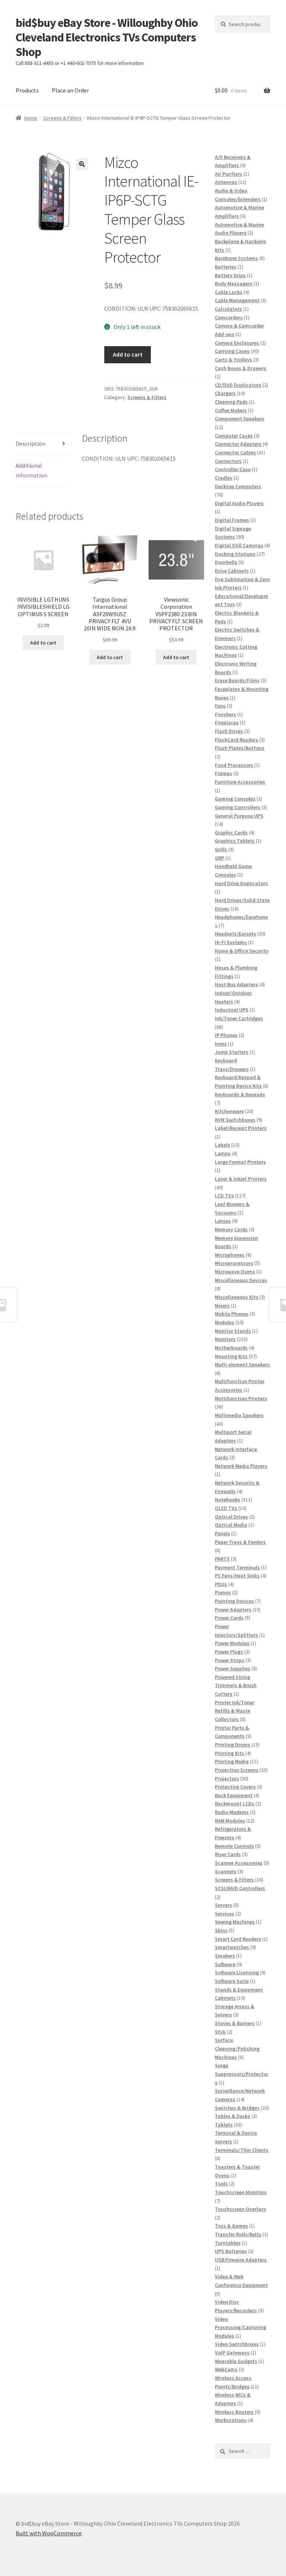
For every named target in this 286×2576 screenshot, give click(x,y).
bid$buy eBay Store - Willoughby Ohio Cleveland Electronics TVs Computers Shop (107, 37)
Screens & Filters (62, 118)
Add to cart (128, 354)
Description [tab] (31, 444)
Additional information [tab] (31, 470)
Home (31, 118)
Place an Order (70, 90)
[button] (82, 164)
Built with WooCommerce (49, 2533)
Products (27, 90)
